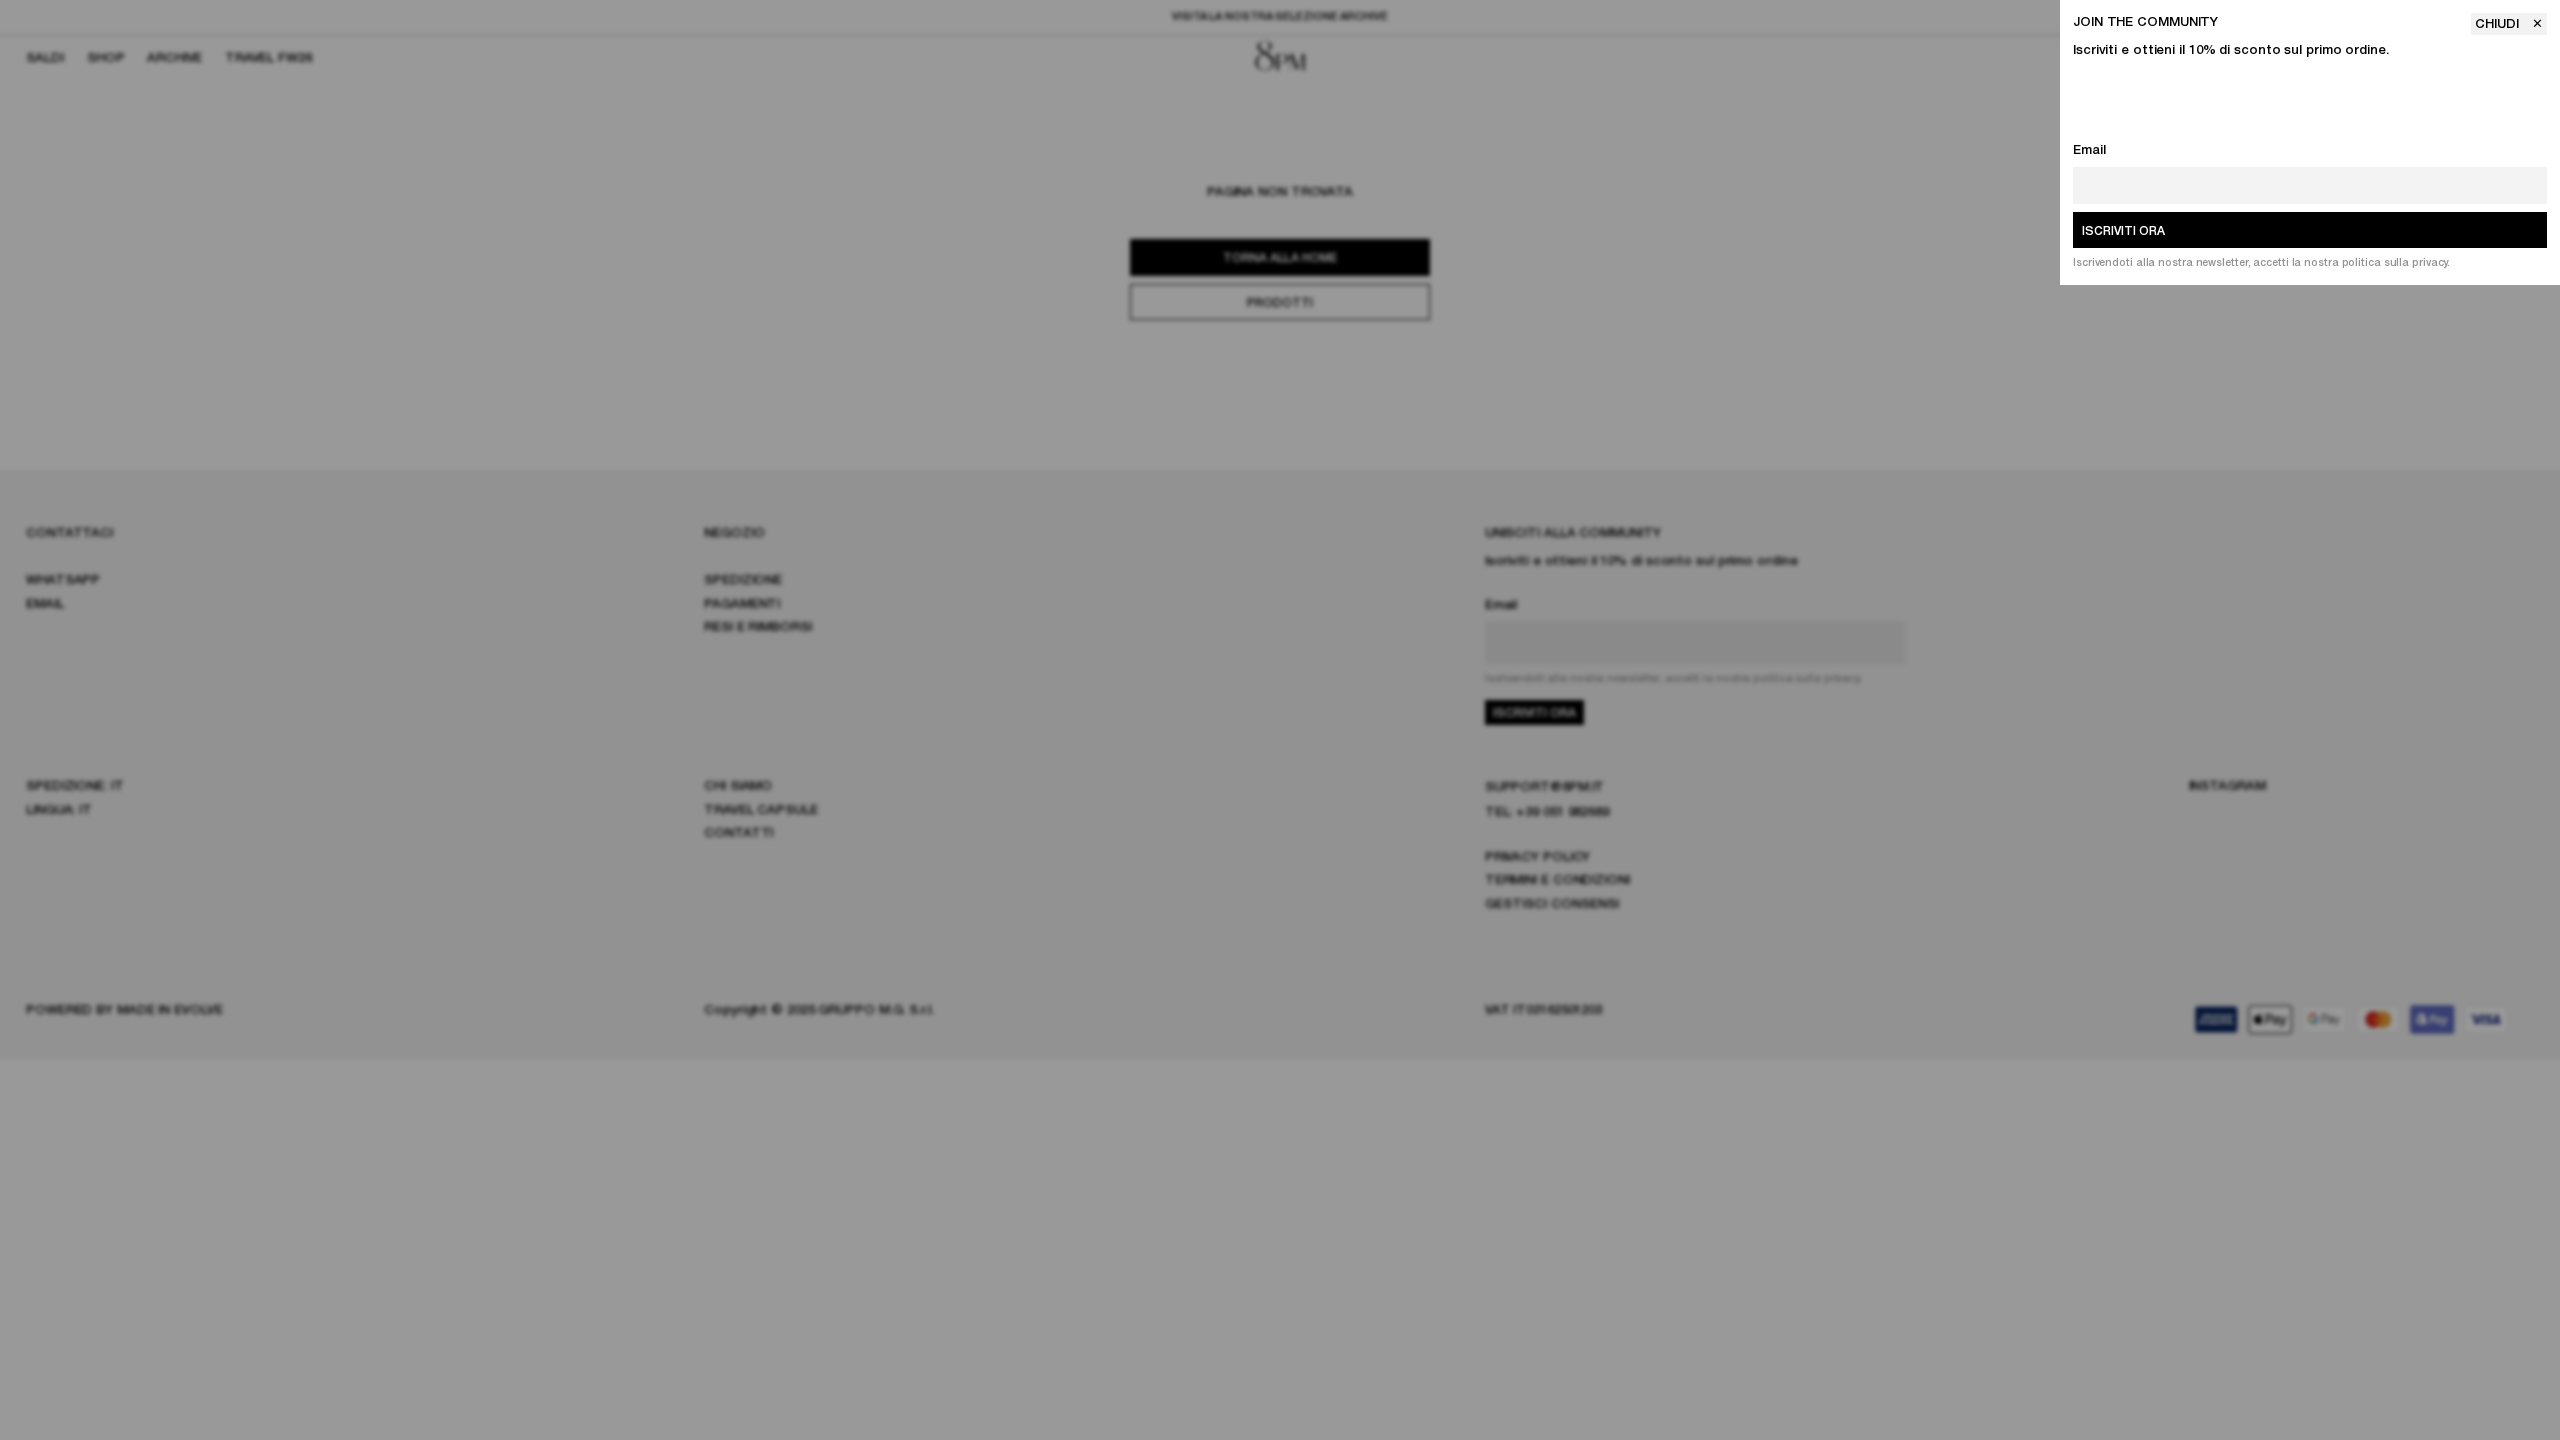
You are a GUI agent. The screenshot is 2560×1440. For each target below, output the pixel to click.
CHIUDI (2499, 24)
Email (2089, 150)
